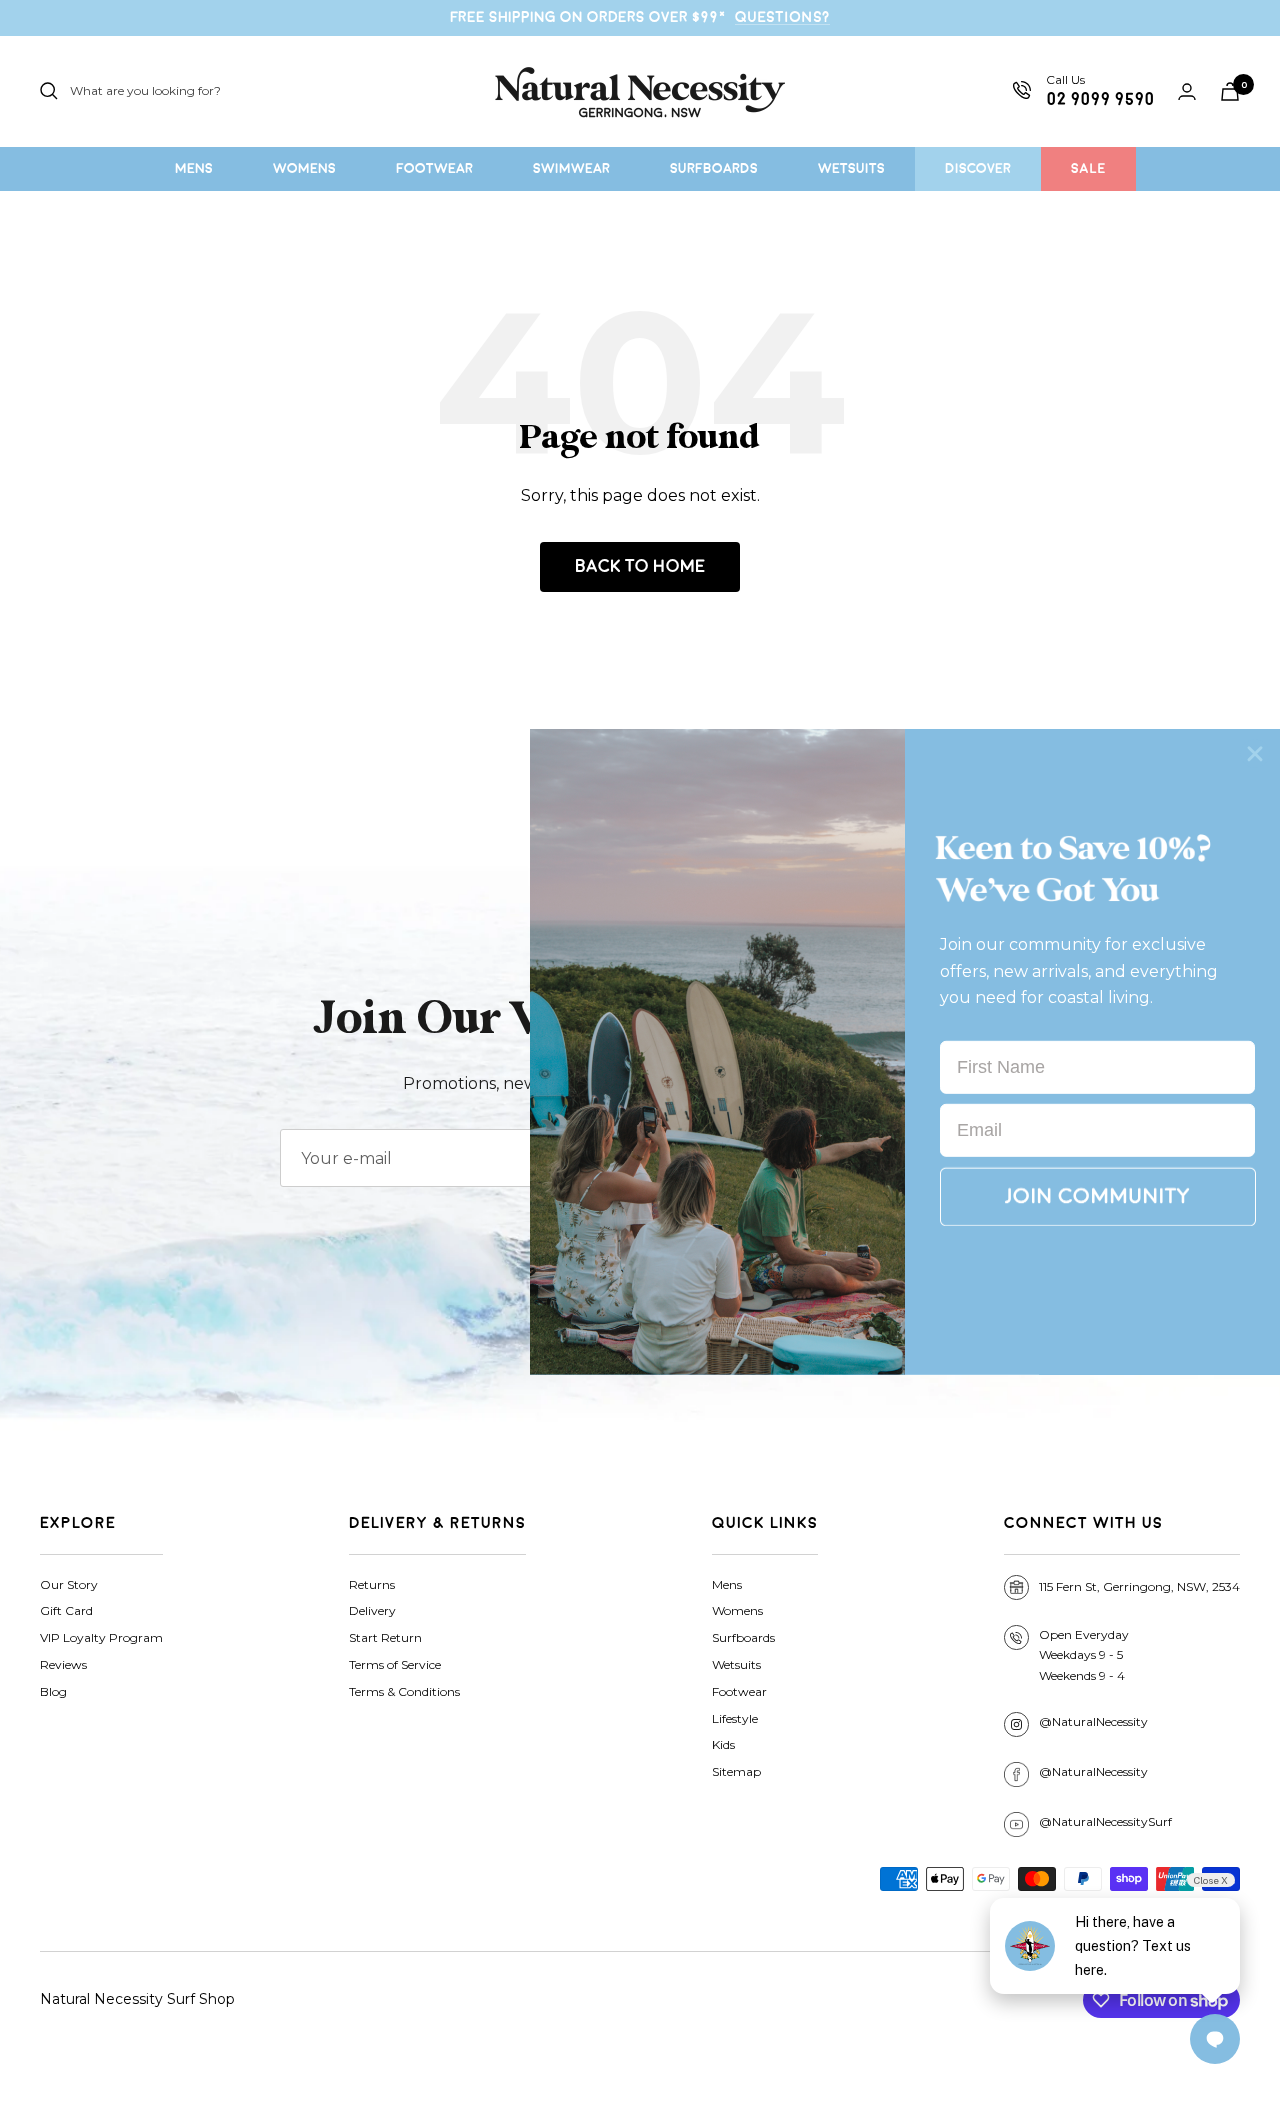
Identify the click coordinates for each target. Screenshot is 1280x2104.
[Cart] (1230, 91)
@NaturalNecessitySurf (1105, 1821)
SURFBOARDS (714, 168)
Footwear (739, 1691)
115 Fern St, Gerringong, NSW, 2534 (1139, 1586)
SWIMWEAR (571, 168)
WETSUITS (851, 168)
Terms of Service (395, 1664)
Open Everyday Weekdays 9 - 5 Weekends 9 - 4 (1084, 1655)
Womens (737, 1610)
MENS (194, 168)
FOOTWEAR (434, 168)
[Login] (1187, 91)
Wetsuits (736, 1664)
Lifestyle (735, 1718)
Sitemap (736, 1771)
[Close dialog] (1255, 754)
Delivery (372, 1610)
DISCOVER (978, 168)
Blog (53, 1691)
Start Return (385, 1637)
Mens (727, 1584)
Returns (372, 1584)
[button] (1098, 1197)
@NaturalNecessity (1093, 1721)
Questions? (782, 17)
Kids (723, 1744)
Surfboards (743, 1637)
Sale (1088, 168)
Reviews (63, 1664)
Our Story (69, 1584)
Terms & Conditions (404, 1691)
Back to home (640, 566)
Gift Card (66, 1610)
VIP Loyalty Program (101, 1637)
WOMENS (304, 168)
